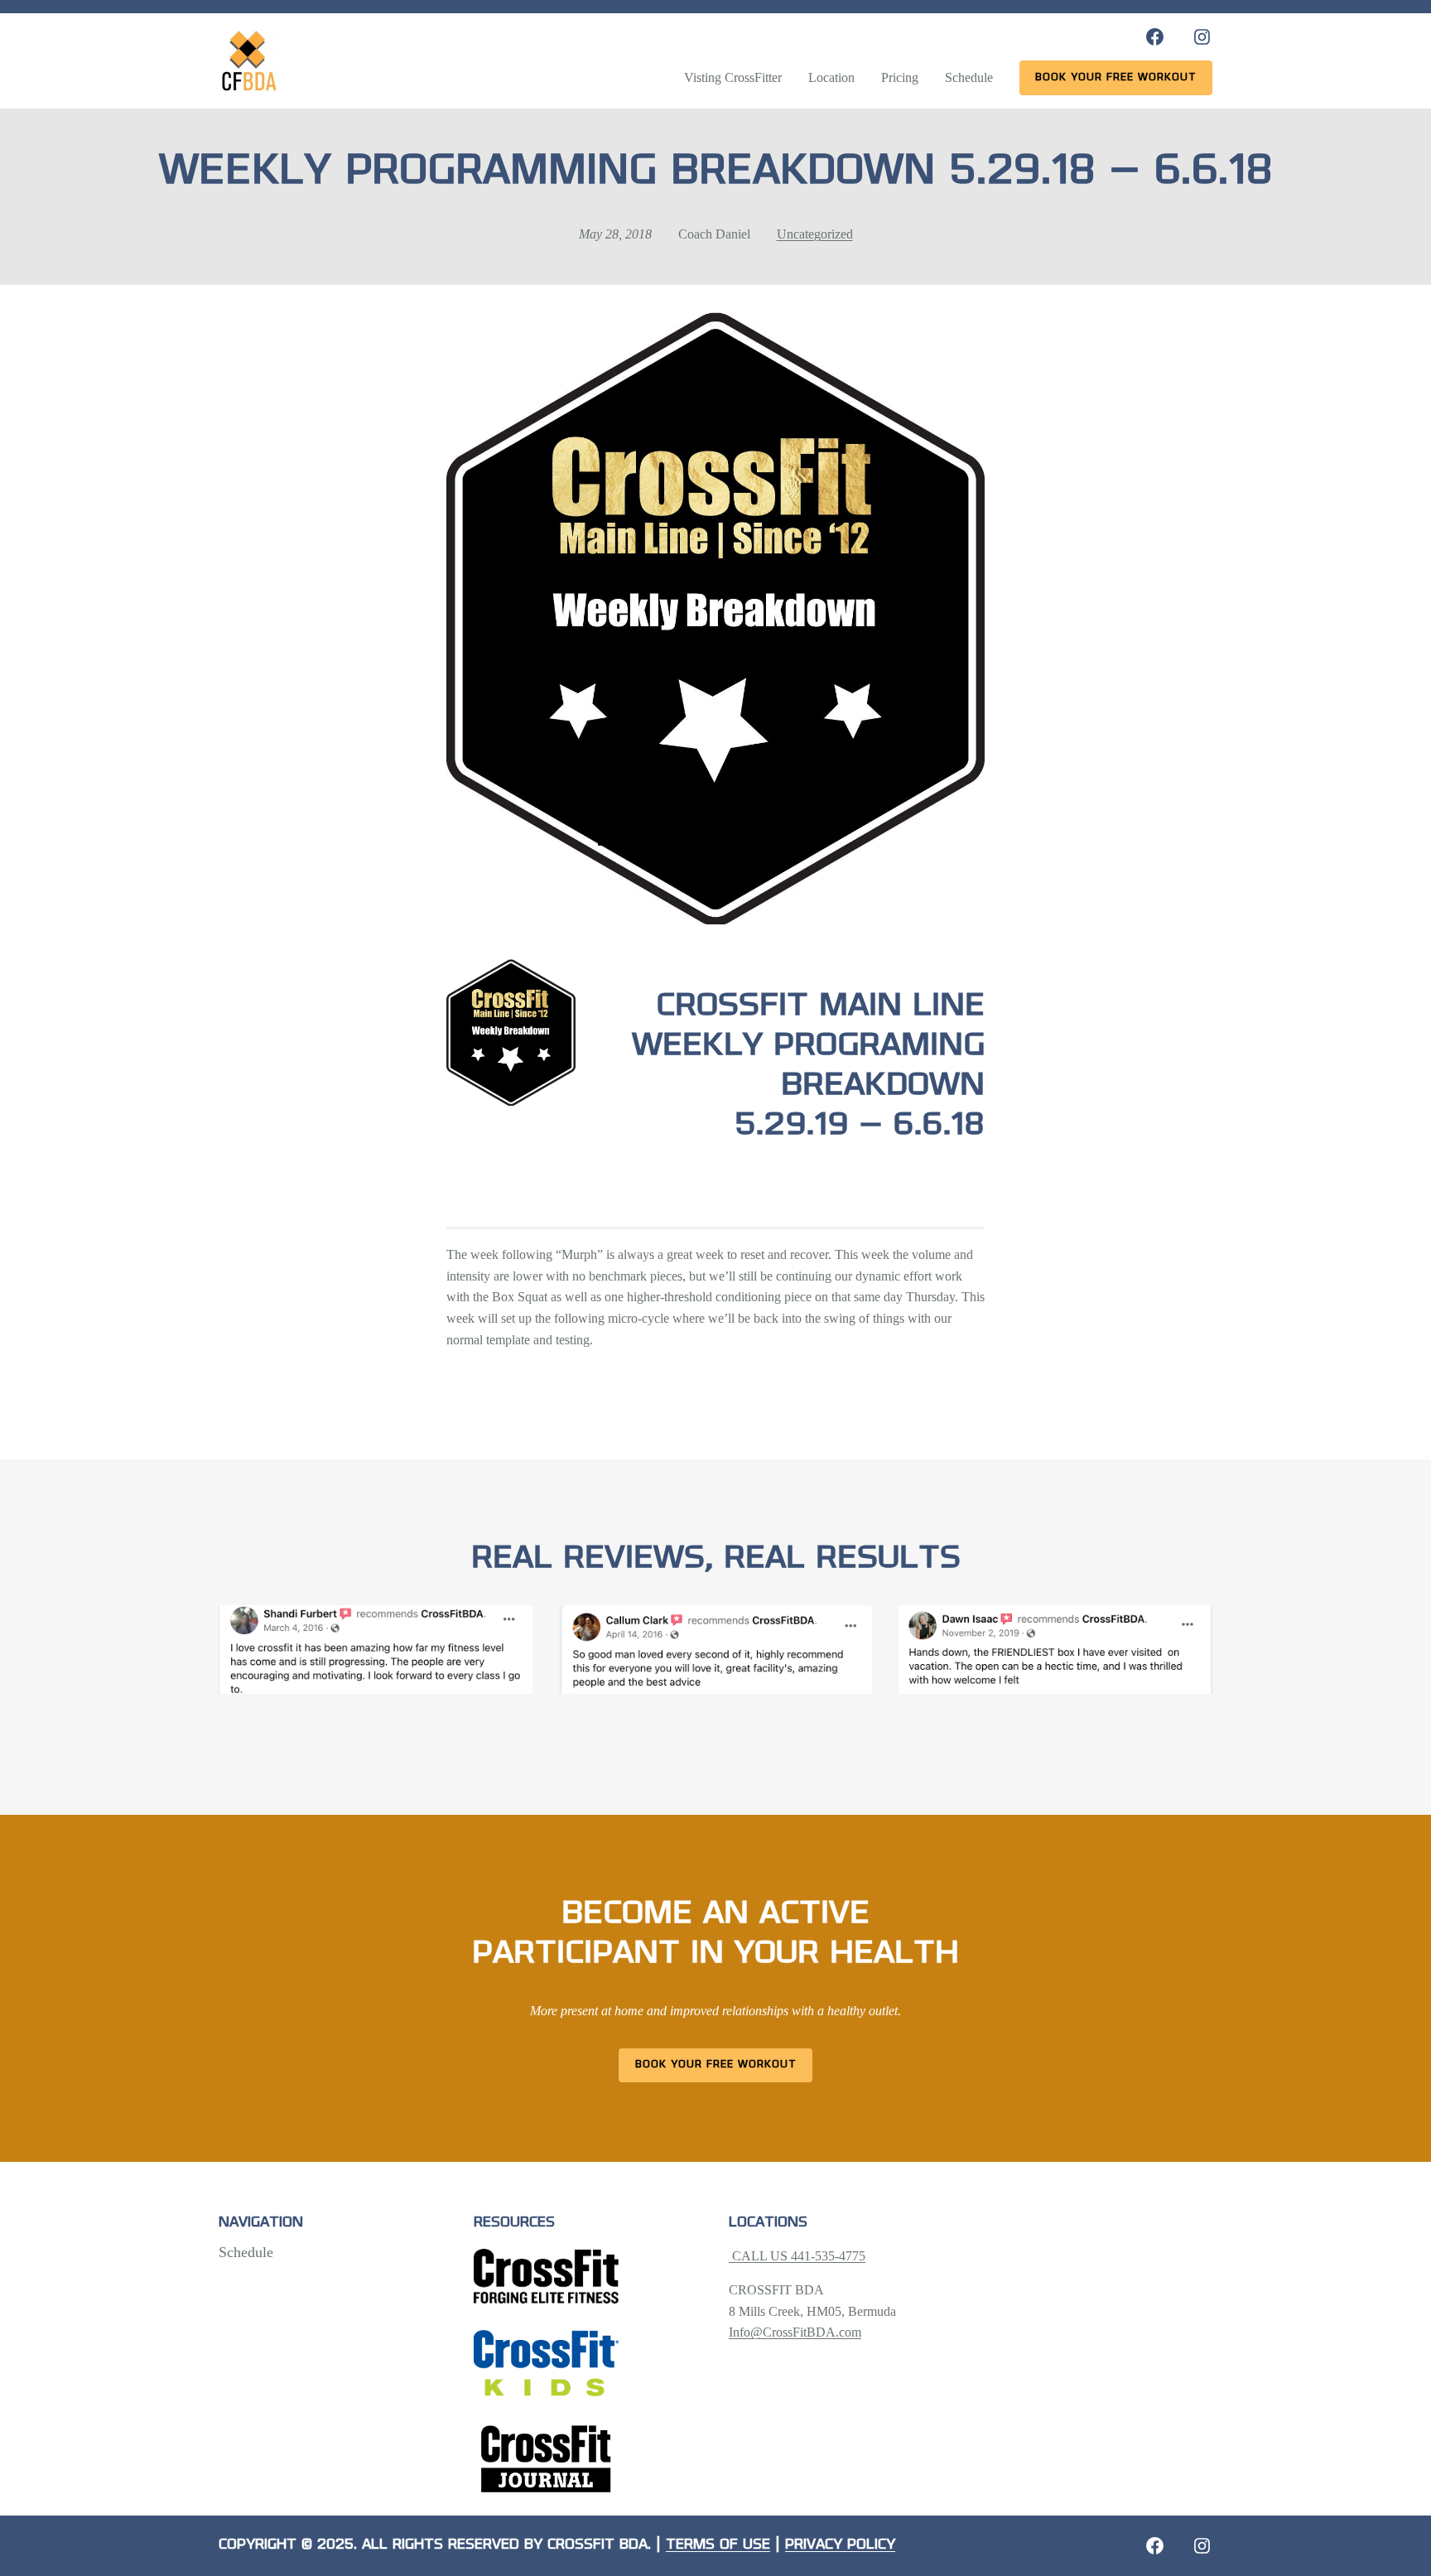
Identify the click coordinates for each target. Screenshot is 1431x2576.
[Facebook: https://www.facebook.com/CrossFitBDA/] (1155, 37)
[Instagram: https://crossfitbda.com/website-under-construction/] (1202, 2546)
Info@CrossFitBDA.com (795, 2332)
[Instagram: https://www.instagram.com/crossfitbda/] (1202, 37)
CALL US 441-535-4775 (797, 2256)
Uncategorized (815, 234)
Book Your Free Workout (716, 2065)
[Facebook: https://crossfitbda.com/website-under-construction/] (1155, 2546)
